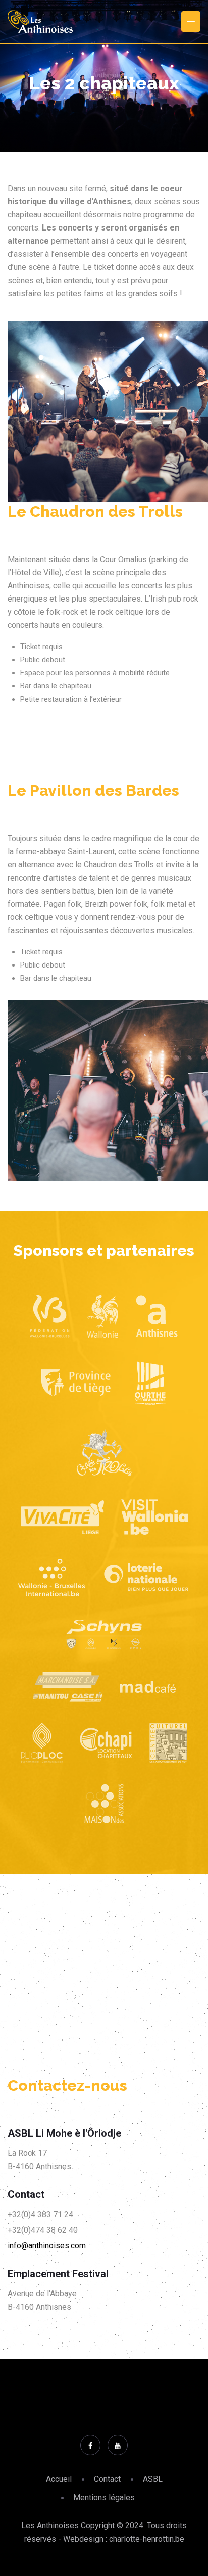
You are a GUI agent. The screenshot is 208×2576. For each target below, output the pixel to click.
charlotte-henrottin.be (147, 2539)
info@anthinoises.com (47, 2246)
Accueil (59, 2479)
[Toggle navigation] (191, 21)
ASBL (153, 2479)
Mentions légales (104, 2497)
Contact (107, 2479)
